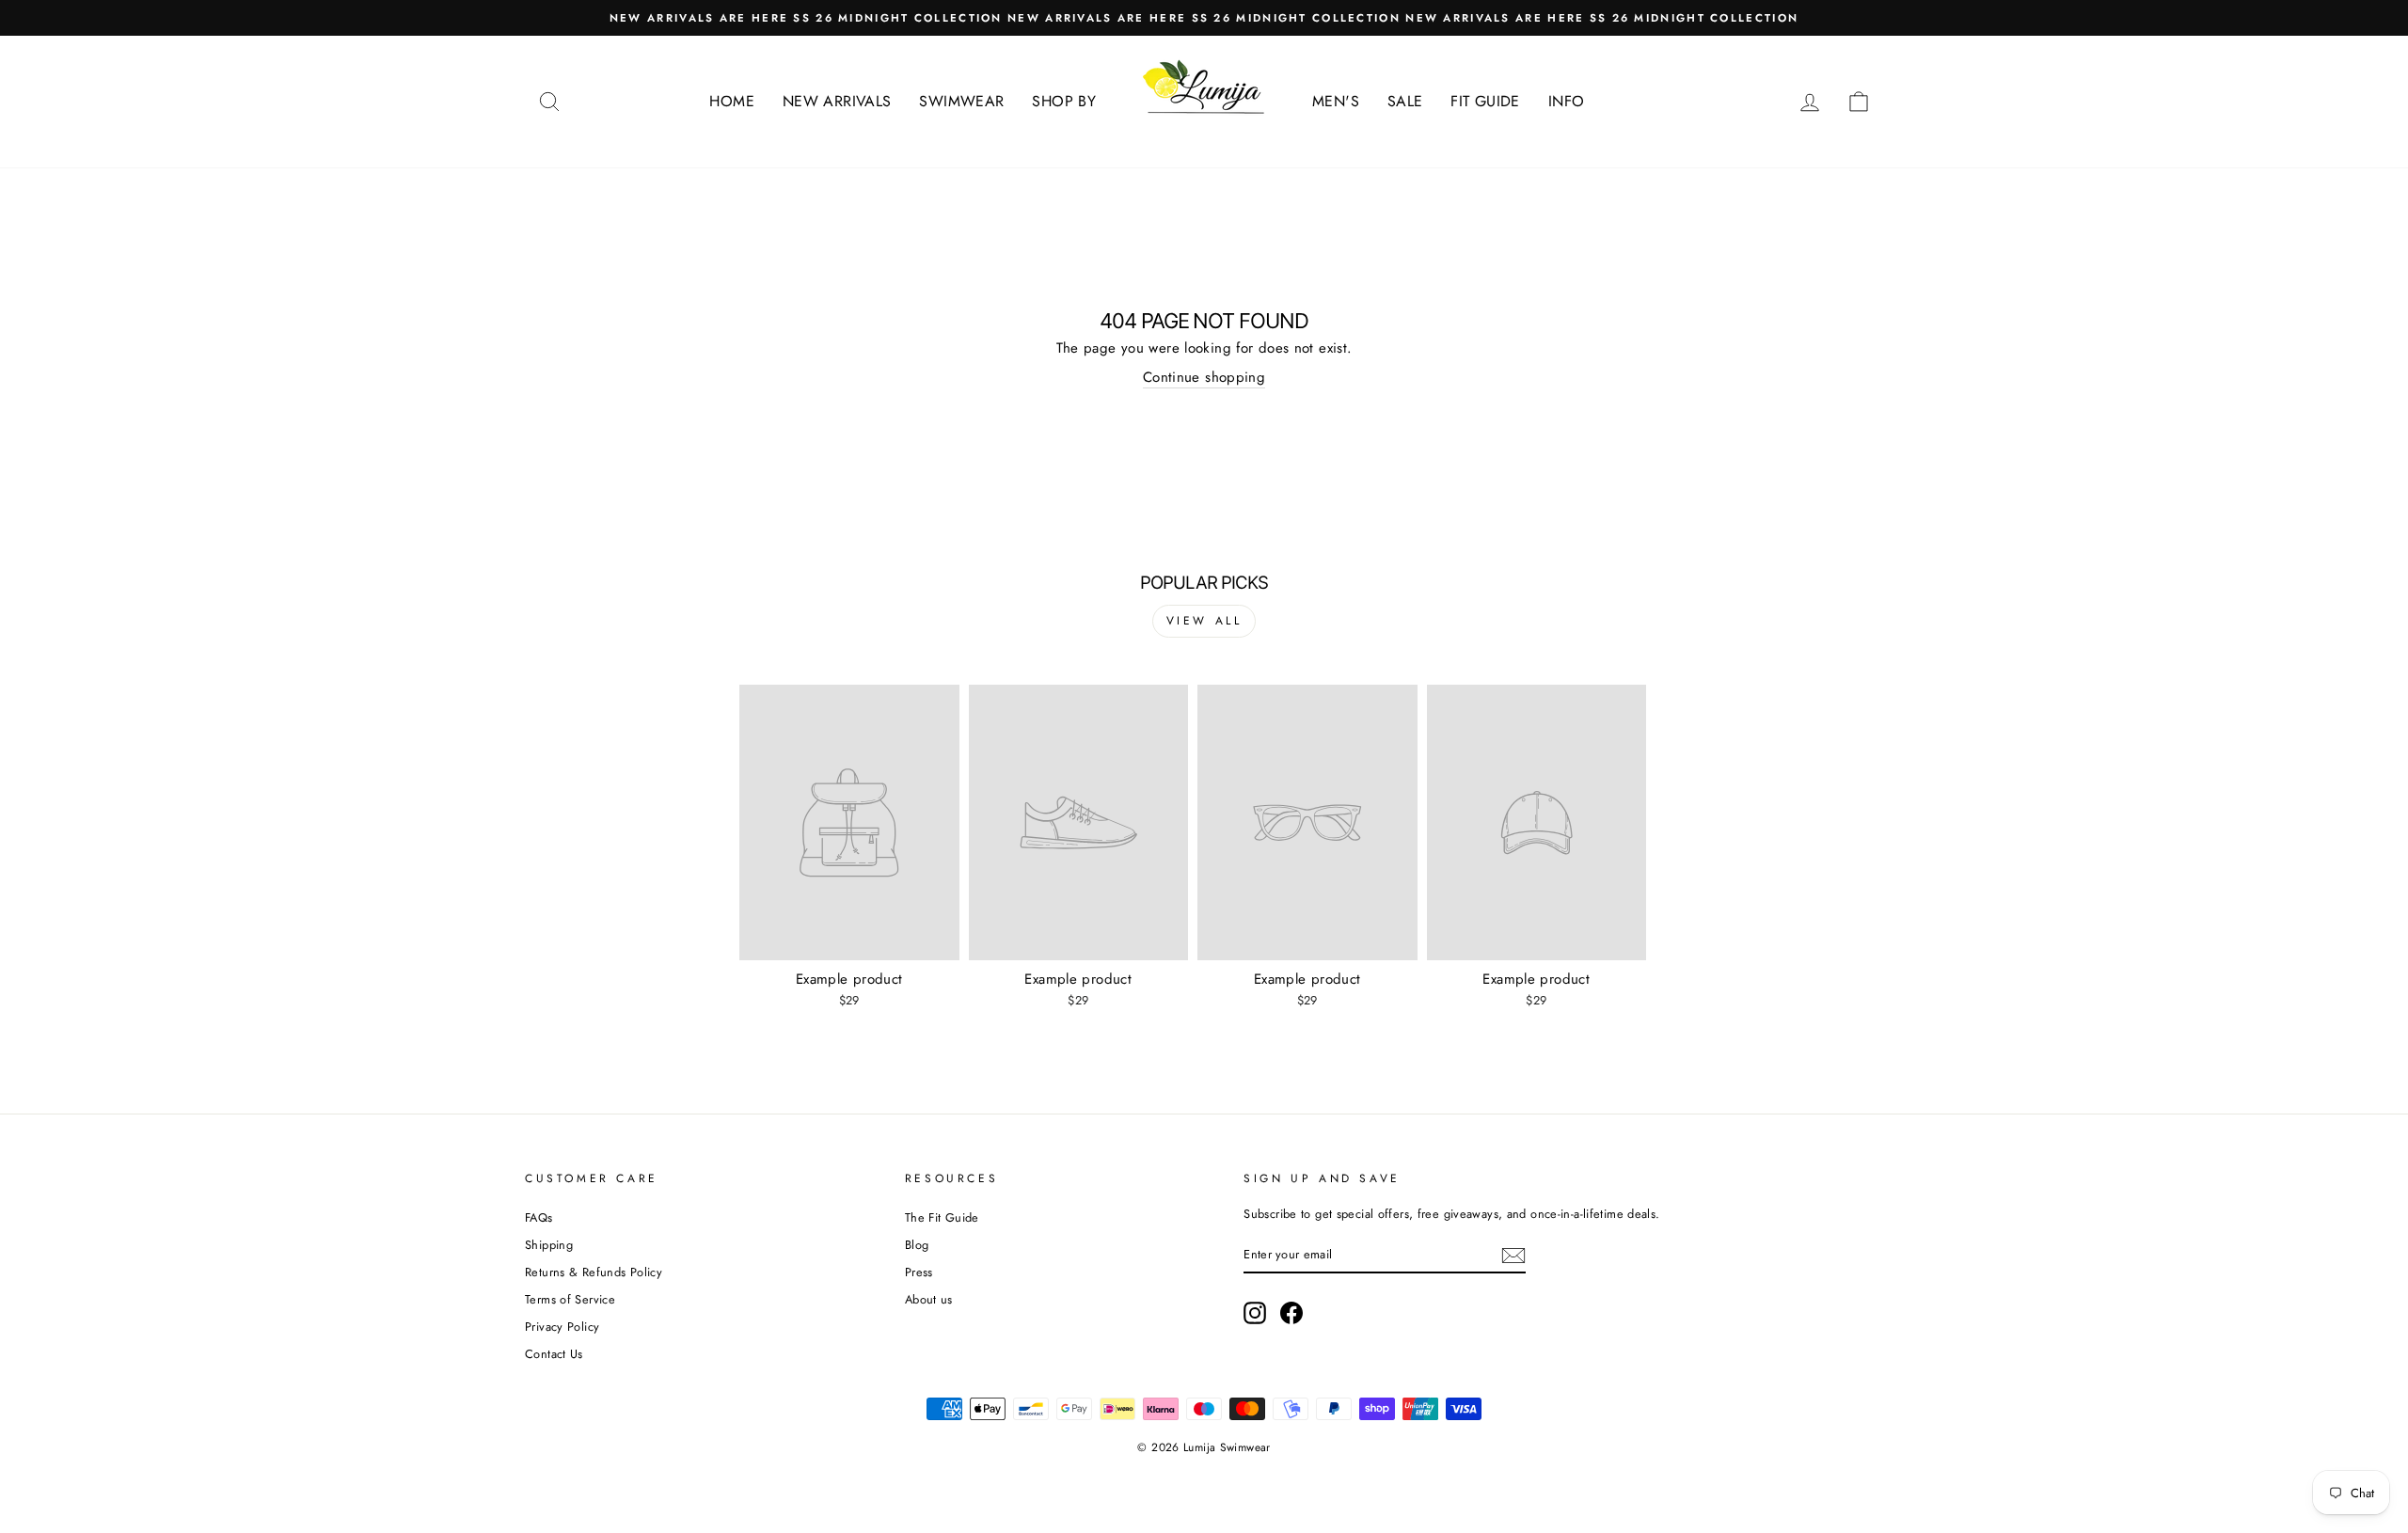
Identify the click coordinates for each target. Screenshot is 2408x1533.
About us (929, 1299)
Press (919, 1272)
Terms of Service (570, 1299)
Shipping (549, 1245)
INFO (1567, 101)
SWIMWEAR (961, 101)
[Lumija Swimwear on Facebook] (1291, 1313)
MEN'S (1336, 101)
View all (1204, 621)
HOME (732, 101)
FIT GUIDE (1485, 101)
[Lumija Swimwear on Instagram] (1255, 1313)
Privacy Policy (562, 1327)
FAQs (539, 1217)
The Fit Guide (942, 1217)
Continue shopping (1204, 378)
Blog (917, 1245)
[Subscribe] (1513, 1256)
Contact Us (554, 1354)
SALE (1405, 101)
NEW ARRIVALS (837, 101)
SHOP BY (1064, 101)
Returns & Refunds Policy (594, 1272)
